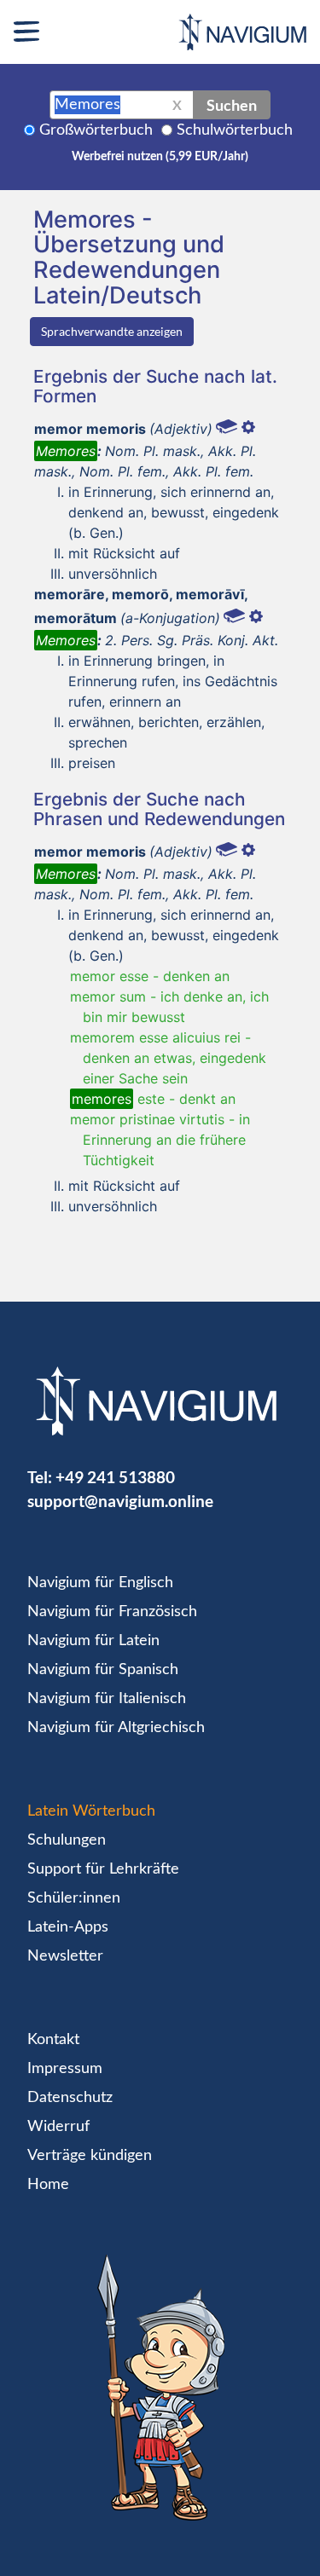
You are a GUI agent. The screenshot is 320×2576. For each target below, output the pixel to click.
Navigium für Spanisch (103, 1670)
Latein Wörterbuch (91, 1811)
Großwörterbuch (96, 130)
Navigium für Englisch (100, 1583)
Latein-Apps (68, 1927)
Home (48, 2185)
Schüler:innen (74, 1898)
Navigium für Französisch (112, 1612)
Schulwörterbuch (235, 130)
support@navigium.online (120, 1501)
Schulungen (67, 1840)
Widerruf (58, 2127)
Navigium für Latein (93, 1641)
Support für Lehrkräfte (103, 1869)
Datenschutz (70, 2098)
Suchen (232, 105)
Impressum (65, 2069)
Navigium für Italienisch (107, 1699)
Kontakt (53, 2040)
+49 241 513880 (115, 1477)
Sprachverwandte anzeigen (112, 331)
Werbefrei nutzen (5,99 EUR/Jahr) (160, 157)
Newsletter (65, 1956)
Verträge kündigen (90, 2156)
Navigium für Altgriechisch (116, 1728)
